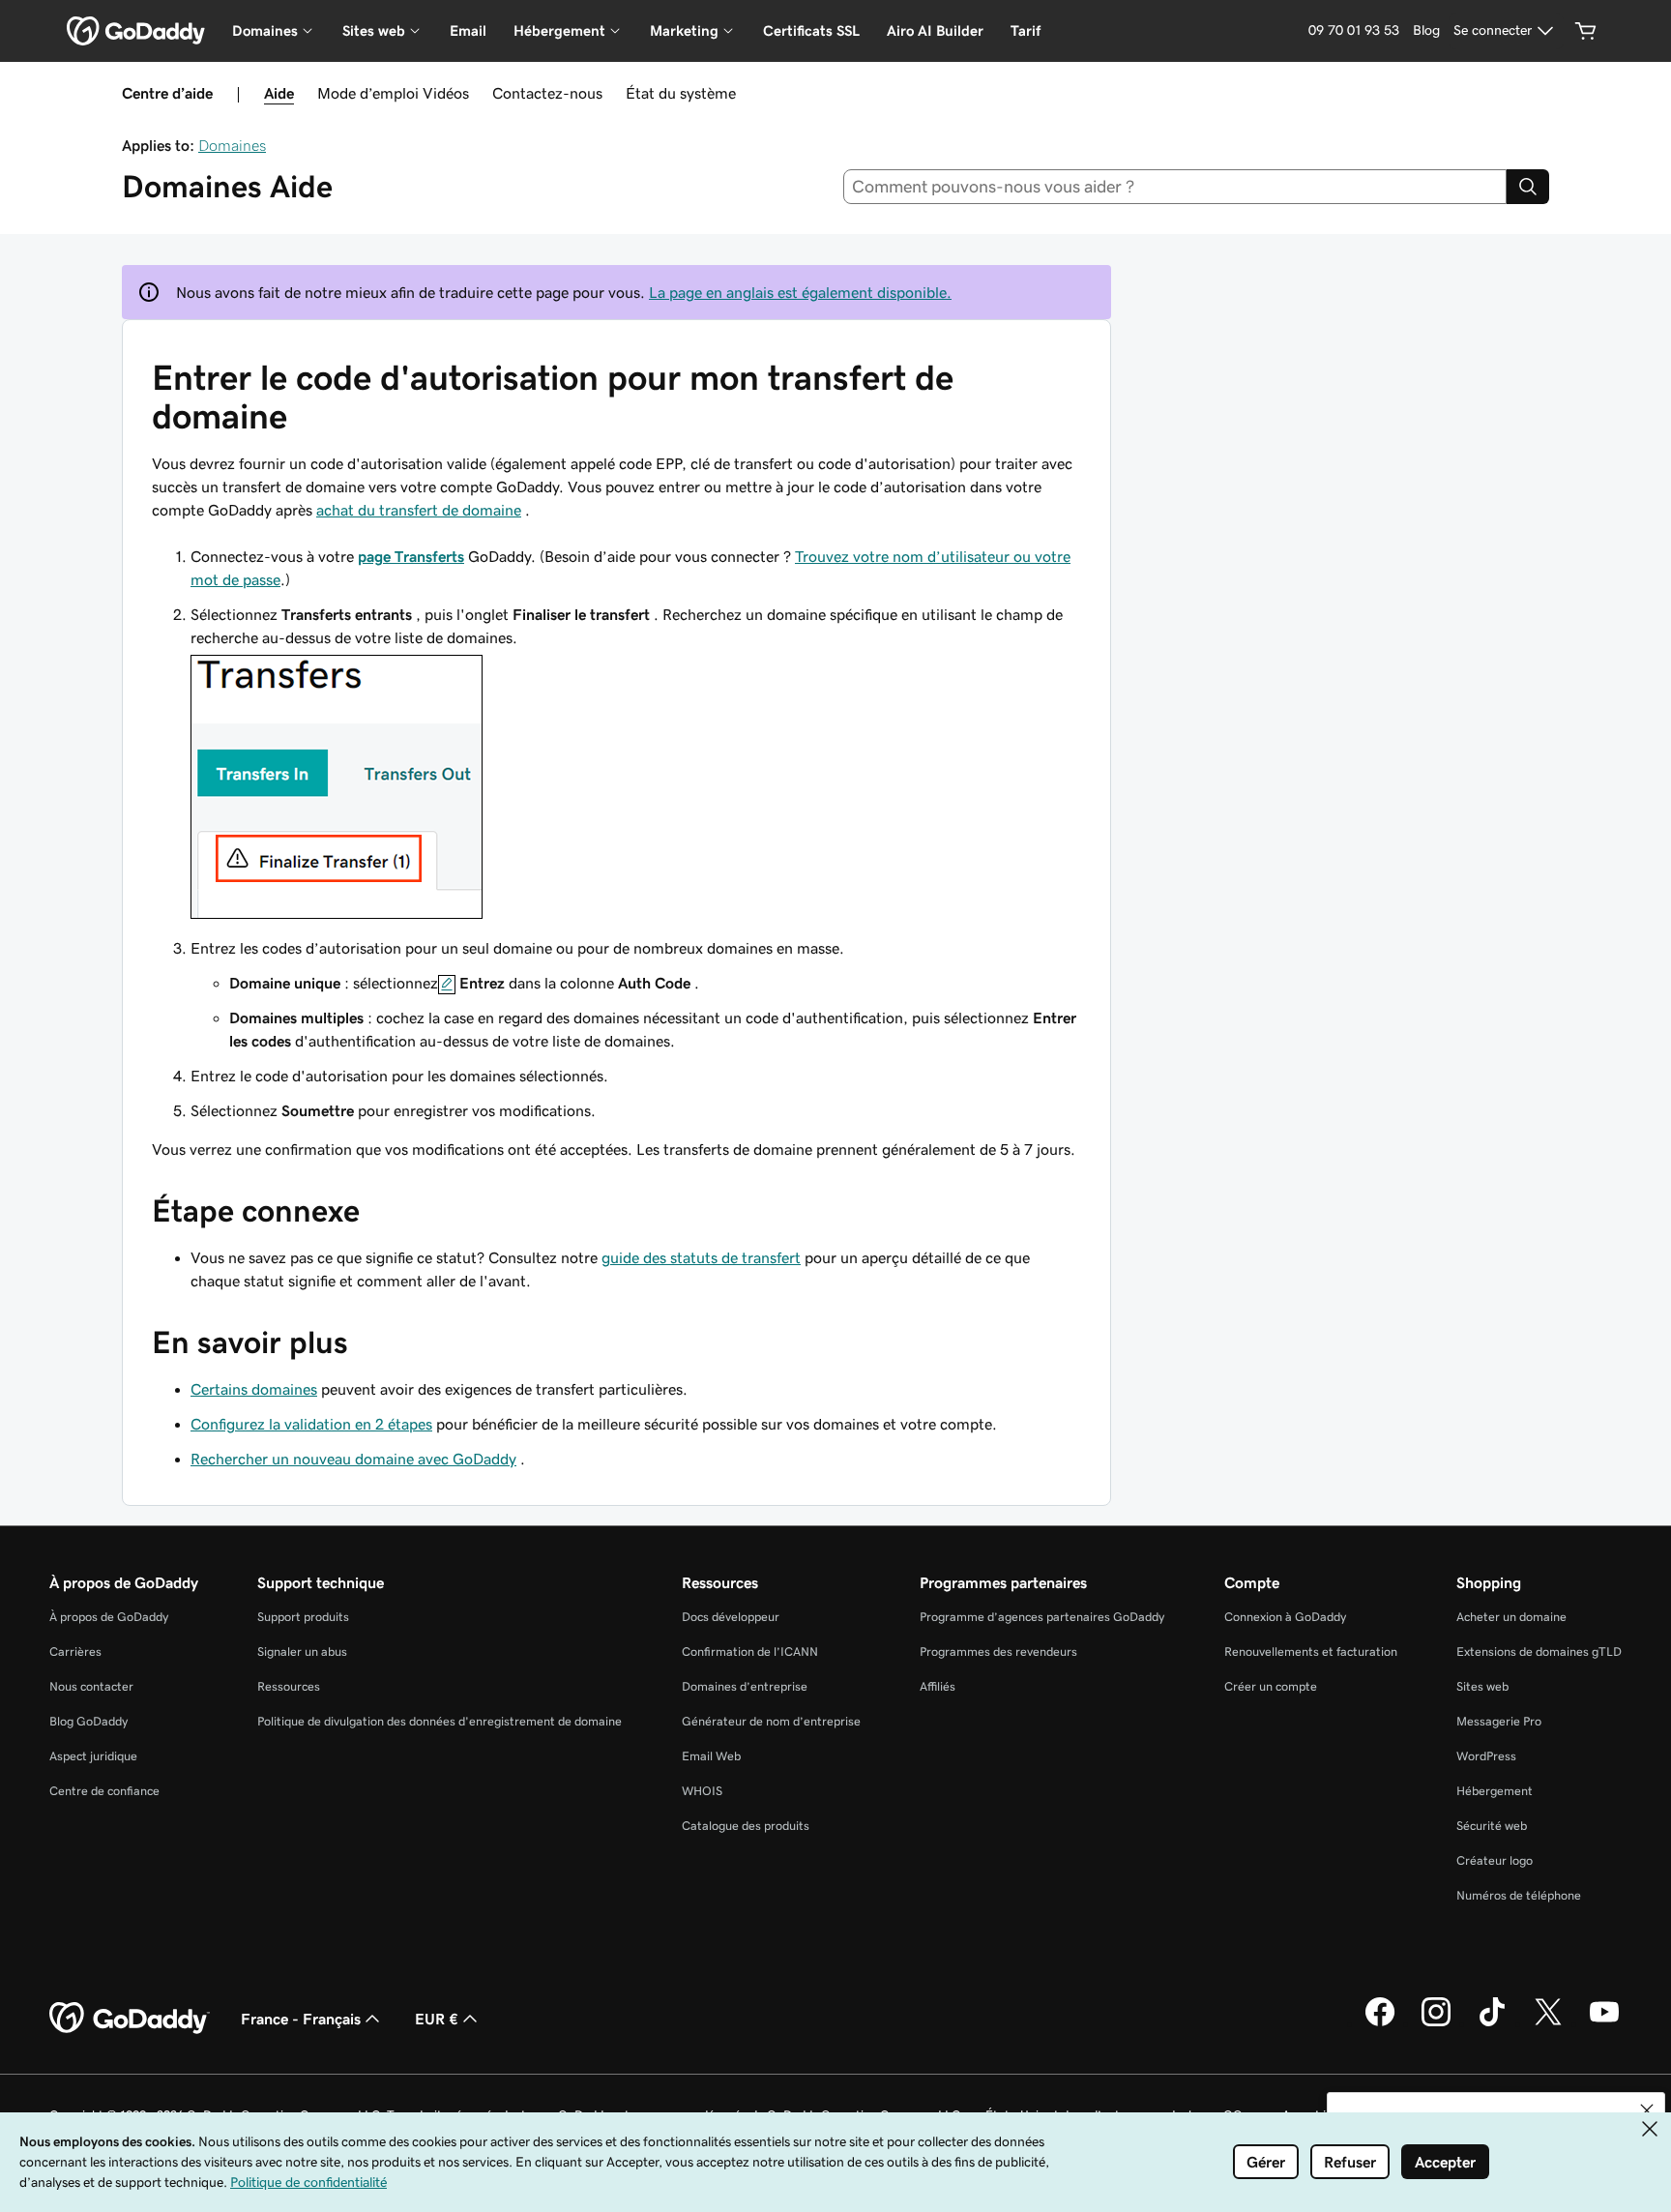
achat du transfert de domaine (419, 510)
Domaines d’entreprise (745, 1686)
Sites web (1482, 1686)
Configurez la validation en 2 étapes (311, 1424)
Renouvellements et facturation (1311, 1652)
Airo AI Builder (935, 30)
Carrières (75, 1652)
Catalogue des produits (746, 1826)
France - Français (301, 2019)
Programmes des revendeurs (998, 1652)
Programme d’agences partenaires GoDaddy (1042, 1617)
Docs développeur (731, 1617)
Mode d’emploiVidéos (393, 93)
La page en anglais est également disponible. (800, 292)
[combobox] (1175, 187)
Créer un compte (1271, 1686)
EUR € (437, 2019)
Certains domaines (254, 1389)
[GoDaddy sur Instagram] (1436, 2023)
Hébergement (1495, 1791)
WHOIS (702, 1791)
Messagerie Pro (1499, 1721)
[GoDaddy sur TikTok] (1492, 2023)
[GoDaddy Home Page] (130, 2019)
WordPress (1486, 1756)
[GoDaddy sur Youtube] (1604, 2023)
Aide (279, 93)
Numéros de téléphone (1519, 1895)
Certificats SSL (811, 30)
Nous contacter (91, 1686)
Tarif (1026, 30)
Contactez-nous (547, 93)
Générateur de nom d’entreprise (771, 1721)
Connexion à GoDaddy (1285, 1617)
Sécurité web (1492, 1826)
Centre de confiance (104, 1791)
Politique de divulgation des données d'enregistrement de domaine (440, 1721)
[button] (1647, 2110)
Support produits (303, 1617)
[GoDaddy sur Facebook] (1380, 2023)
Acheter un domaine (1511, 1617)
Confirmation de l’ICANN (750, 1652)
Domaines (232, 145)
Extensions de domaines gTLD (1539, 1652)
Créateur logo (1495, 1860)
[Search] (1528, 187)
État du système (681, 93)
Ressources (289, 1686)
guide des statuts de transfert (701, 1257)
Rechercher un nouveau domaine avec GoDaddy (353, 1459)
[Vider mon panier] (1586, 31)
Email (468, 30)
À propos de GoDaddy (109, 1617)
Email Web (711, 1756)
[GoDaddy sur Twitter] (1548, 2023)
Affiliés (938, 1686)
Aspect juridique (93, 1756)
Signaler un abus (302, 1652)
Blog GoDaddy (88, 1721)
